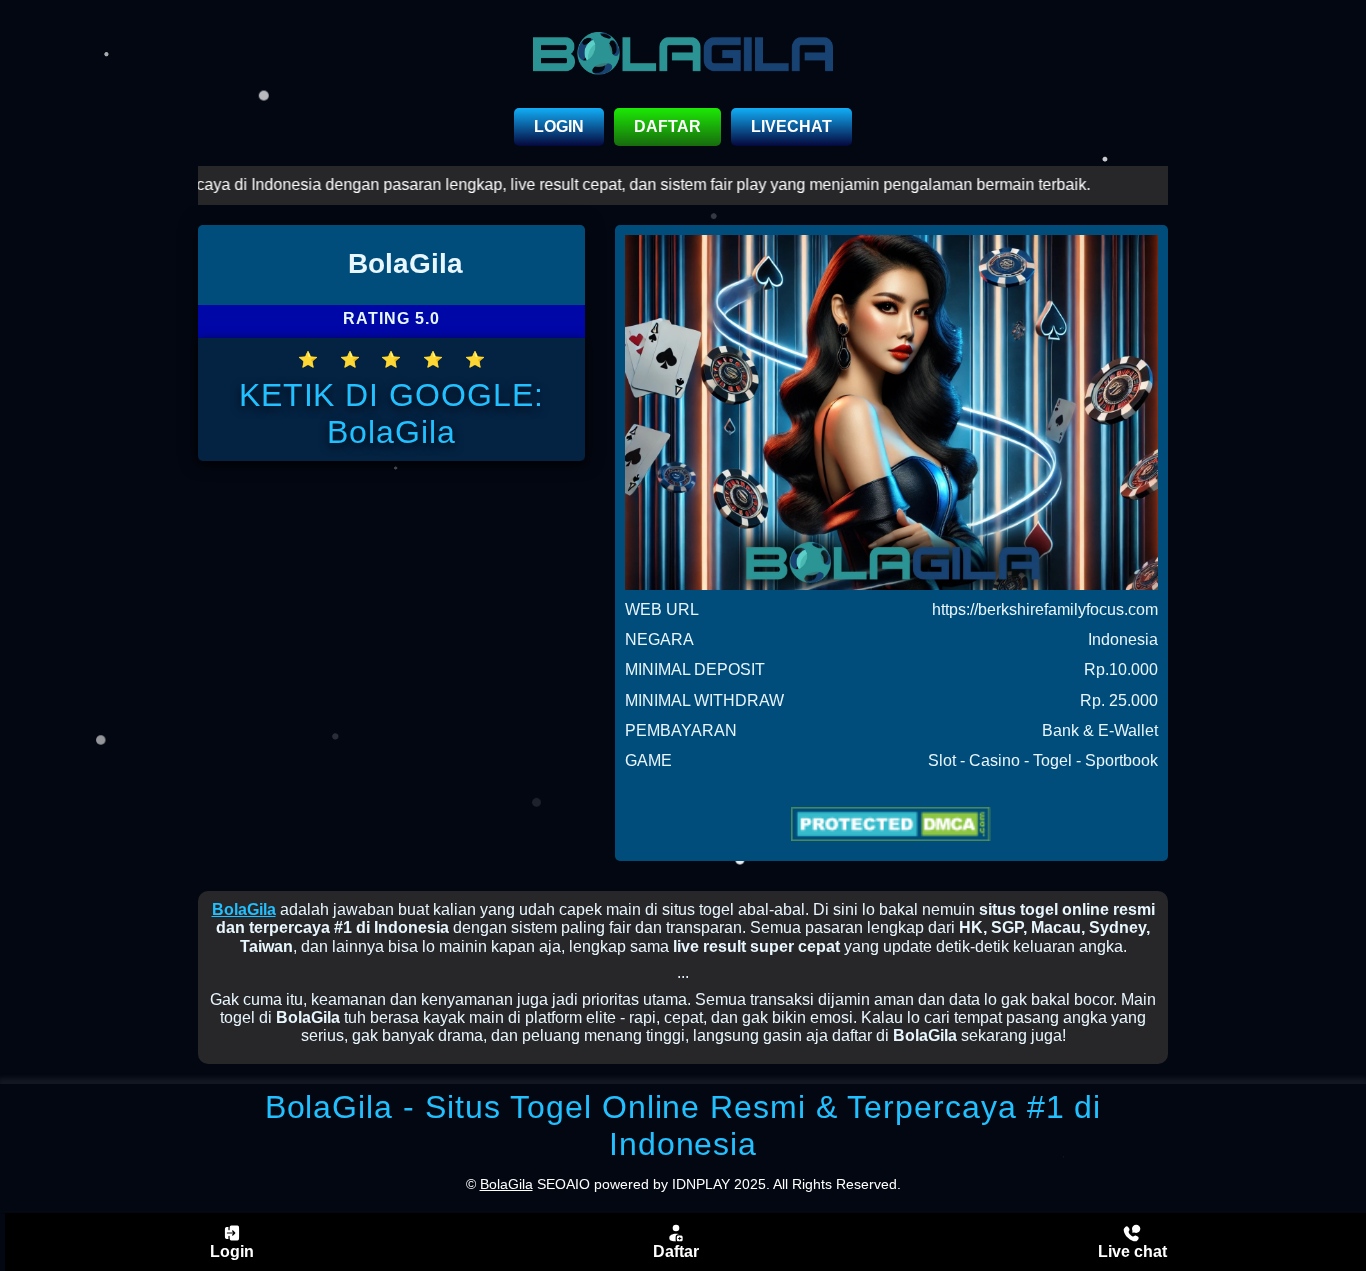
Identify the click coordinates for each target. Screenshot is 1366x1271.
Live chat (1132, 1251)
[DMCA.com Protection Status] (891, 824)
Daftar (676, 1251)
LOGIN (559, 126)
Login (232, 1251)
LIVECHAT (791, 126)
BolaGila (244, 909)
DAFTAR (667, 126)
